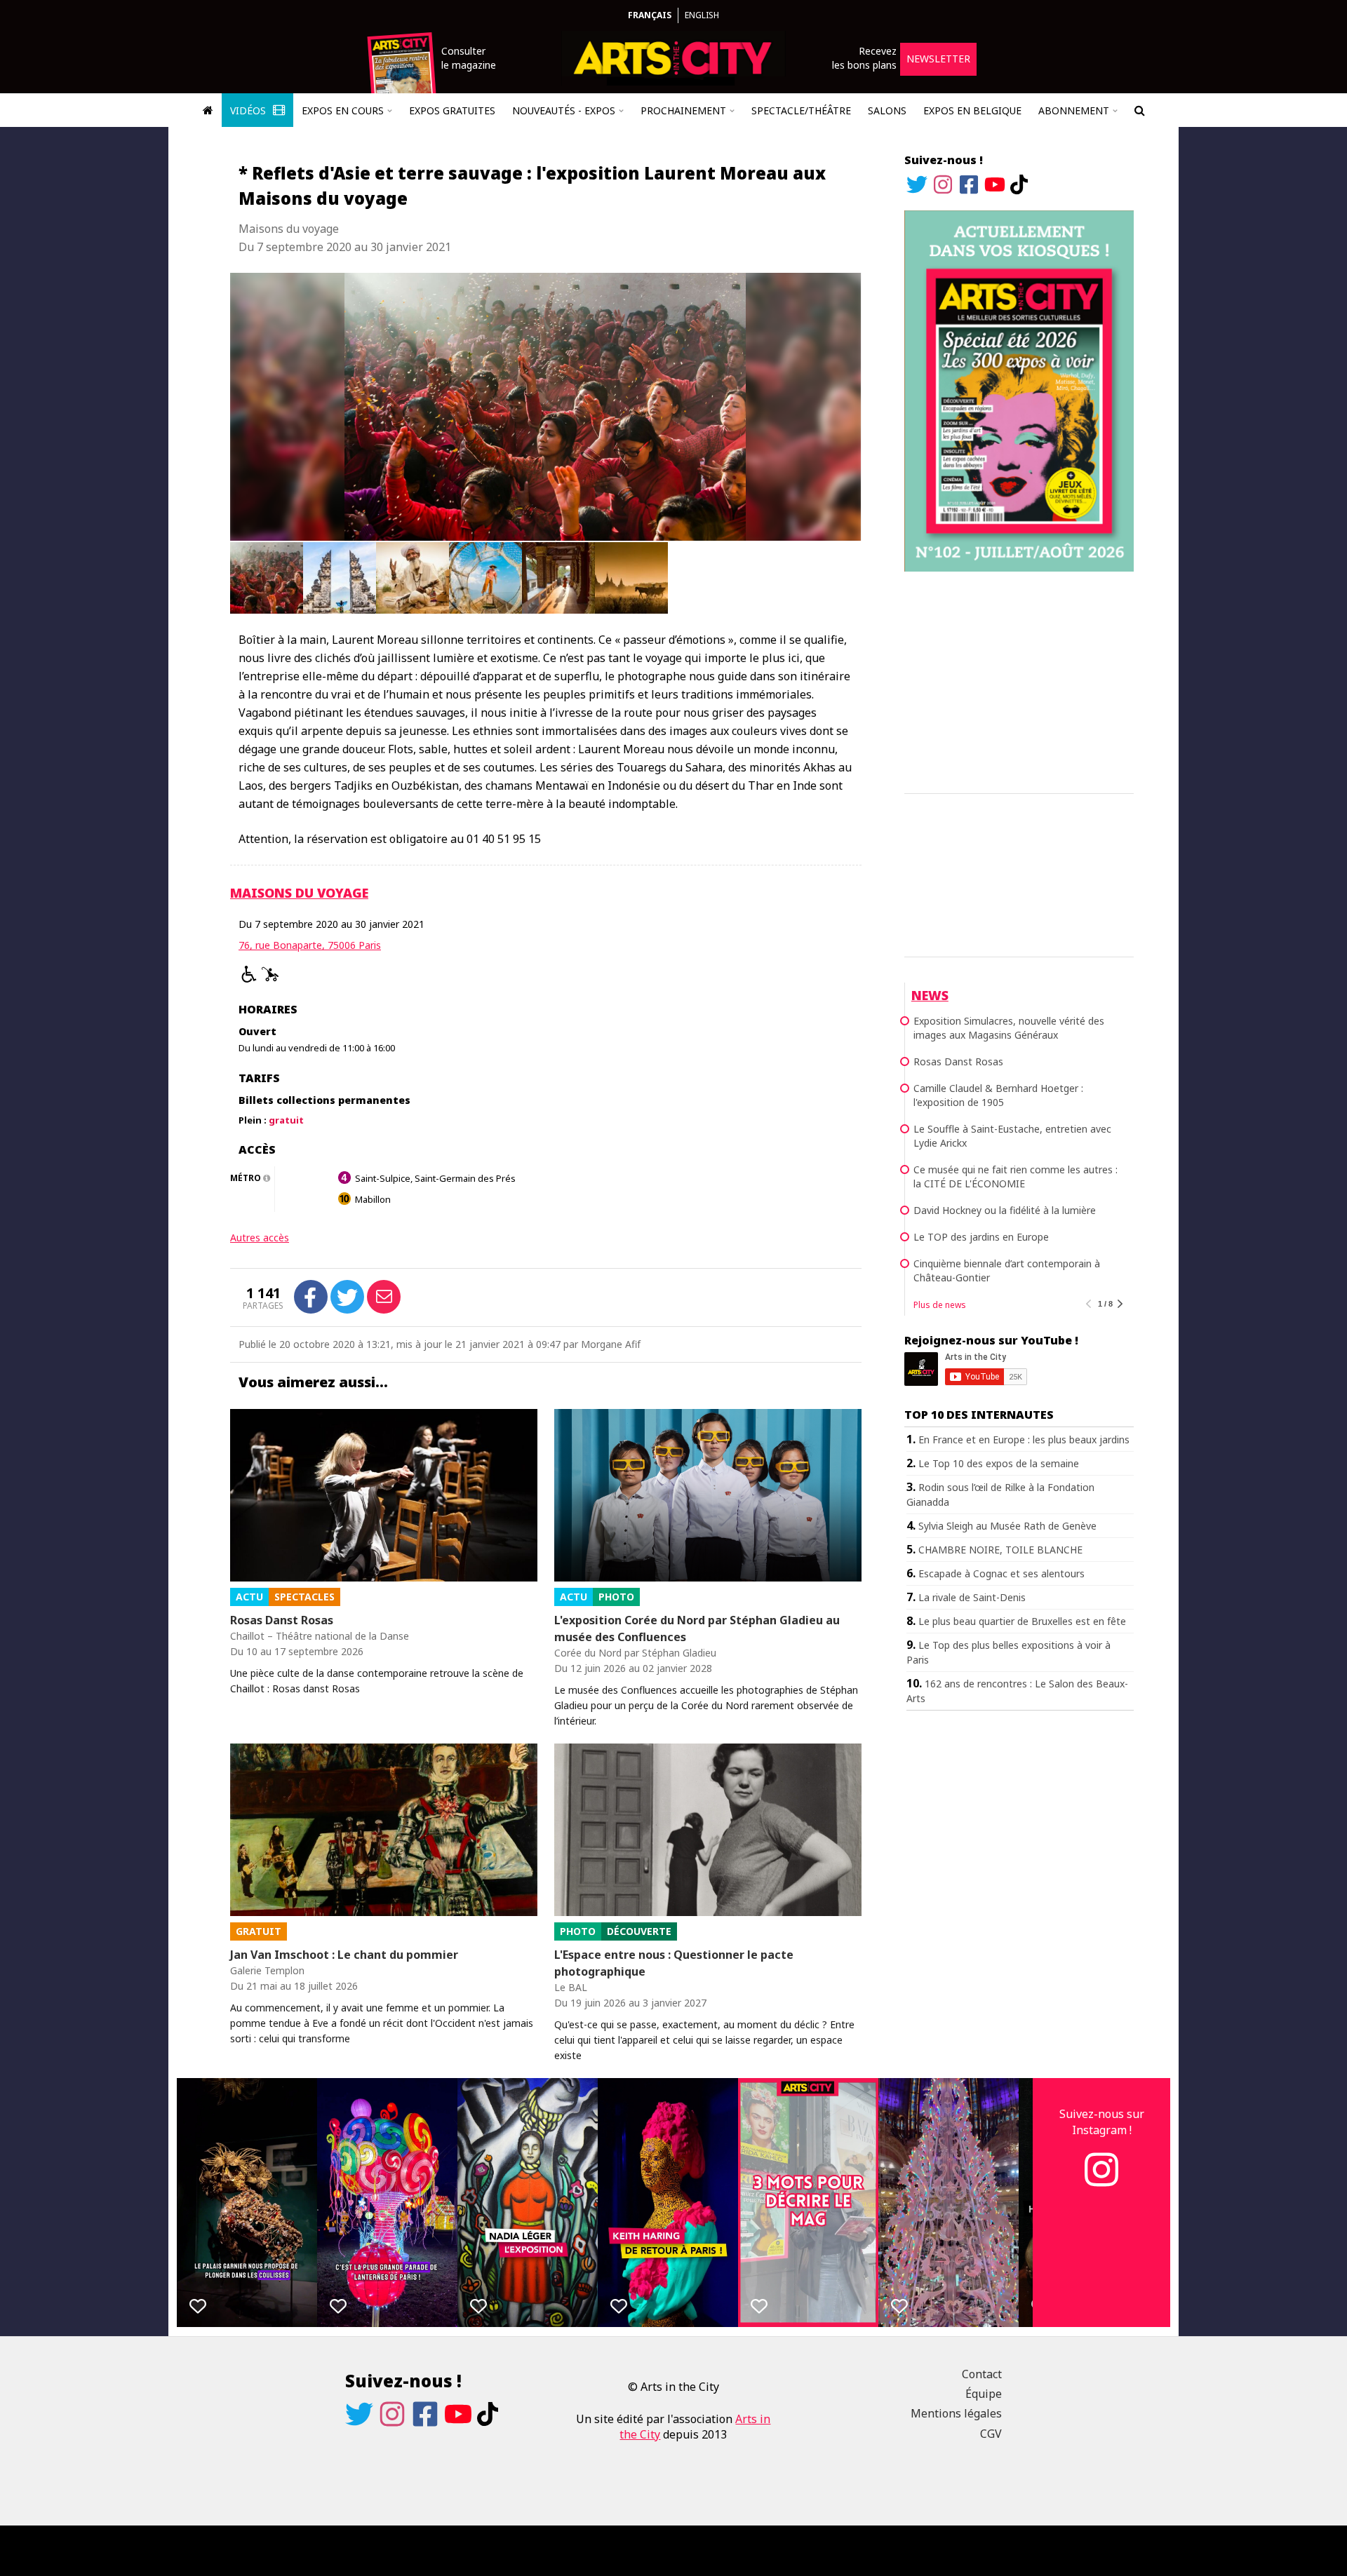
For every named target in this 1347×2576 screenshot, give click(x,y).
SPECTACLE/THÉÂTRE (801, 110)
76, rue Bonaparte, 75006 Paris (310, 945)
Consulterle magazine (469, 58)
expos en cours (343, 110)
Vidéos (249, 110)
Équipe (984, 2394)
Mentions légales (956, 2413)
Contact (982, 2374)
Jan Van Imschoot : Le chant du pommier (344, 1955)
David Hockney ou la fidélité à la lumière (1005, 1210)
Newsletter (938, 59)
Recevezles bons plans (864, 58)
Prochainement (683, 110)
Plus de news (940, 1305)
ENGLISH (702, 15)
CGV (991, 2434)
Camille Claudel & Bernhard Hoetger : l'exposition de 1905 (998, 1095)
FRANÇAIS (650, 15)
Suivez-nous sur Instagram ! (1102, 2122)
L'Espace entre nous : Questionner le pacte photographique (674, 1963)
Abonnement (1074, 110)
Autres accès (260, 1238)
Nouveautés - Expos (564, 110)
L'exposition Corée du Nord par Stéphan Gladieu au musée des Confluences (697, 1628)
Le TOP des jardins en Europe (981, 1237)
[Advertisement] (1019, 680)
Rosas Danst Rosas (282, 1620)
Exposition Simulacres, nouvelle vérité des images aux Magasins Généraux (1009, 1028)
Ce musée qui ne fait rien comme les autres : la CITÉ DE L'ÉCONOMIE (1016, 1176)
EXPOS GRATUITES (452, 110)
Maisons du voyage (299, 893)
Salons (887, 110)
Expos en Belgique (972, 110)
